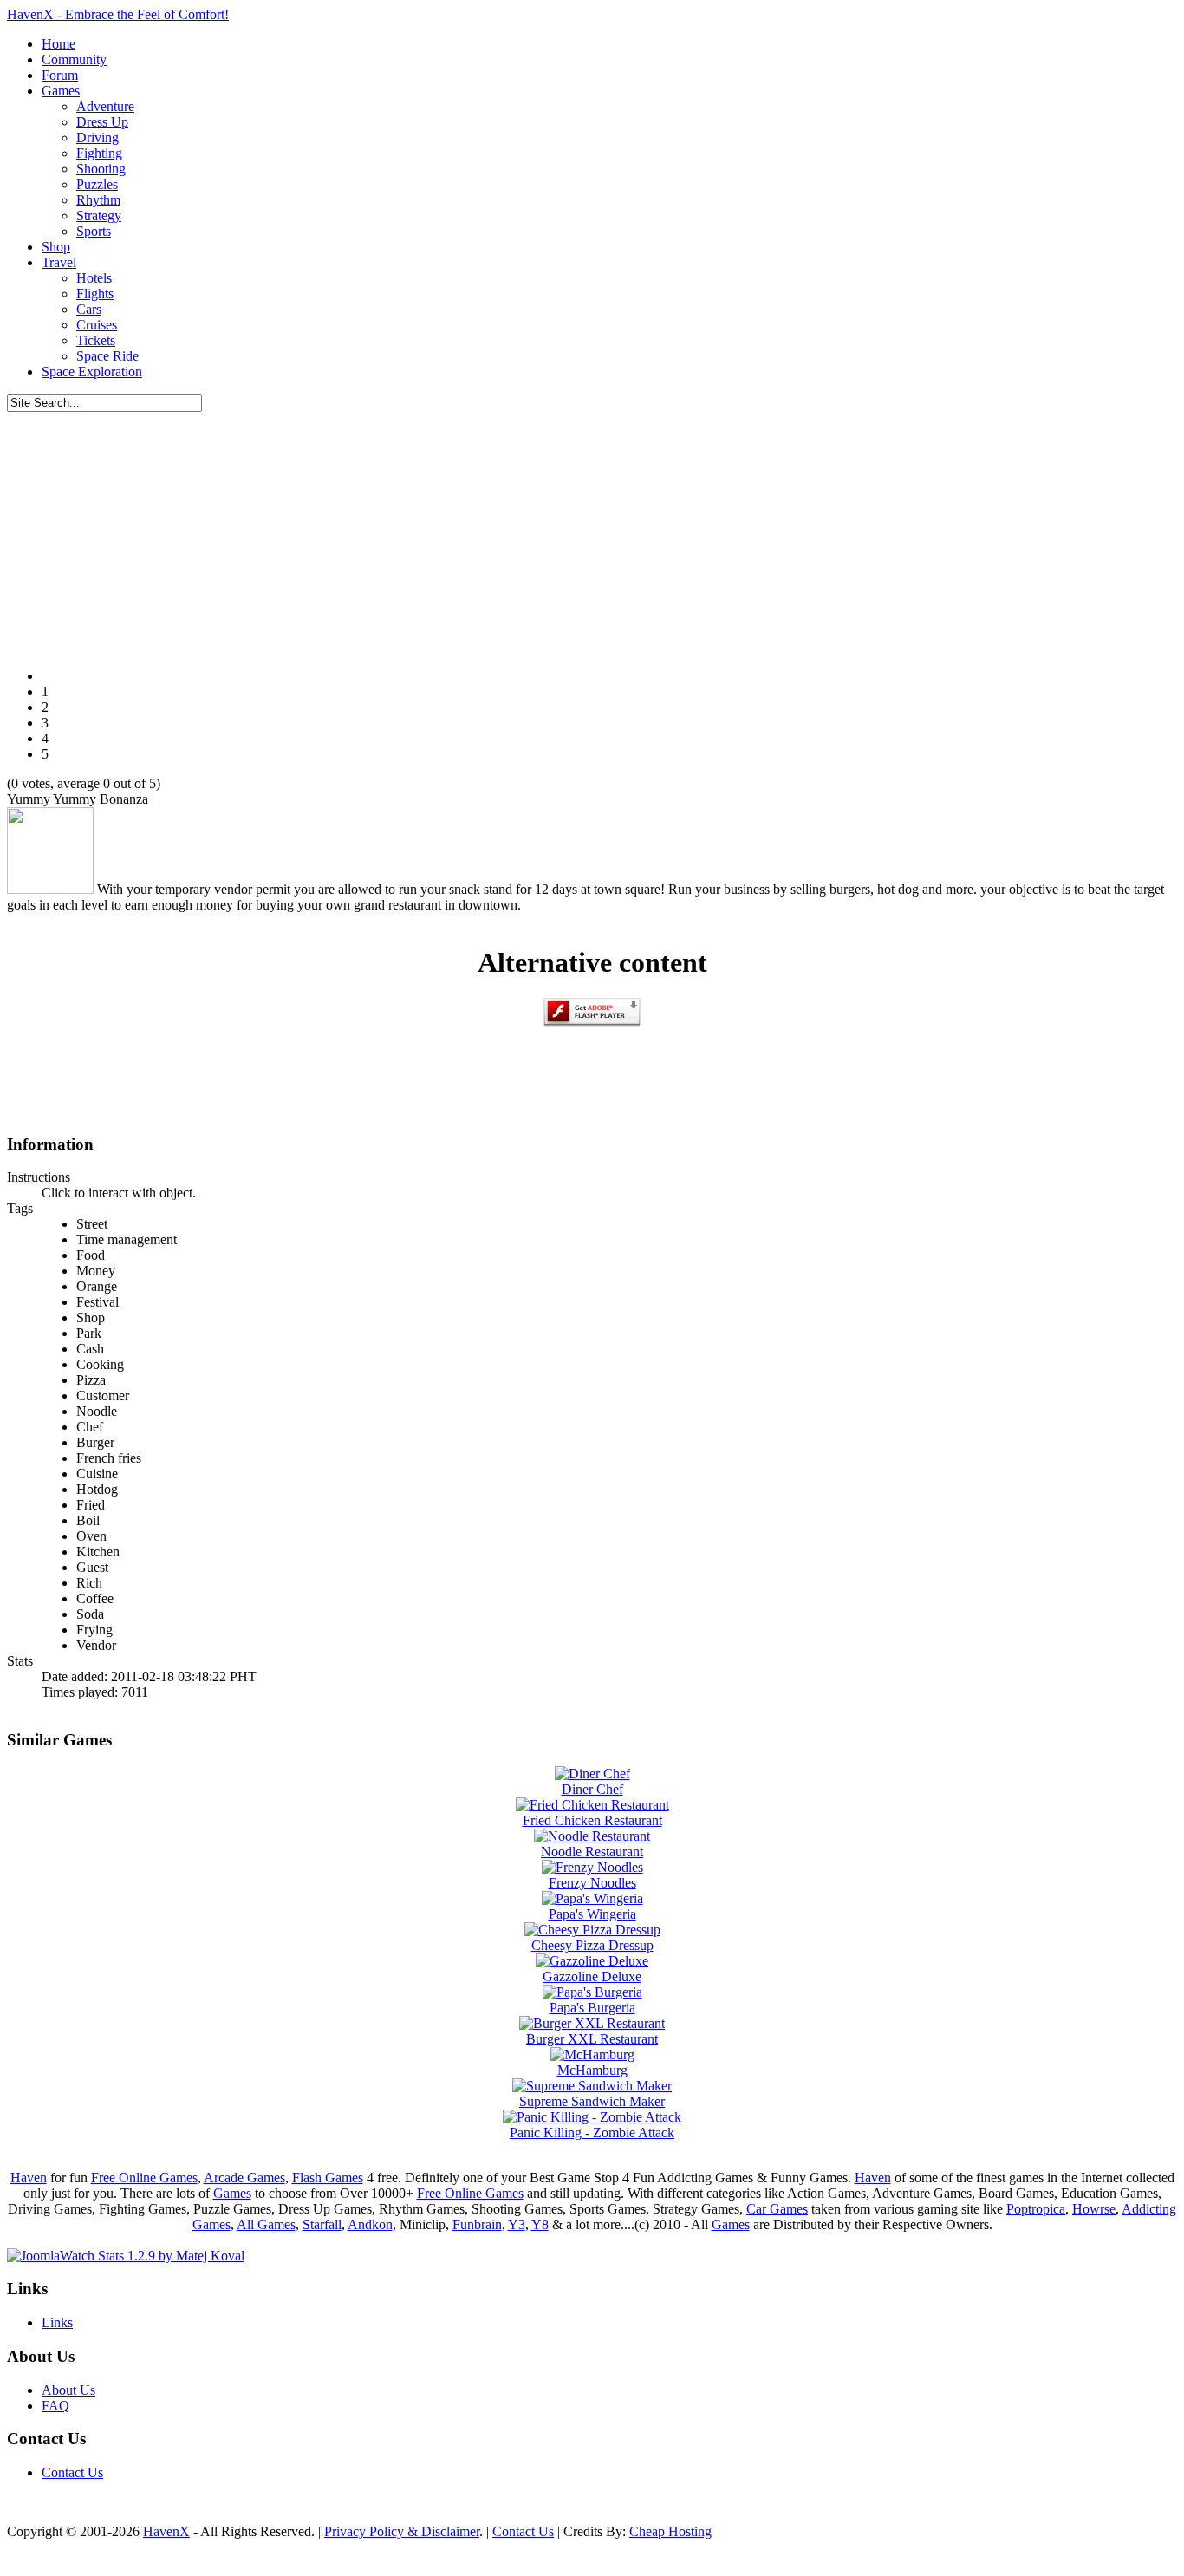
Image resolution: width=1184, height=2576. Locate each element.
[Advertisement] (592, 533)
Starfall (322, 2224)
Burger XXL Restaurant (592, 2039)
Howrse (1094, 2209)
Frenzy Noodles (592, 1883)
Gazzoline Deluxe (592, 1976)
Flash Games (328, 2178)
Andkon (370, 2224)
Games (232, 2193)
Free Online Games (144, 2178)
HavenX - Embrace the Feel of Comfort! (118, 14)
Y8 (540, 2224)
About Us (68, 2390)
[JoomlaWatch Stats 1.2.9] (126, 2256)
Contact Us (72, 2472)
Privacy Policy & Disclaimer (402, 2531)
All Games (266, 2224)
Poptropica (1036, 2209)
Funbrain (477, 2224)
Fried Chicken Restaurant (592, 1820)
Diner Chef (592, 1789)
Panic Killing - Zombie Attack (592, 2133)
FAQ (55, 2406)
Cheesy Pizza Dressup (592, 1945)
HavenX (166, 2531)
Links (57, 2322)
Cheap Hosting (670, 2531)
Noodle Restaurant (592, 1852)
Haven (29, 2178)
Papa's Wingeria (592, 1914)
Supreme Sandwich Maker (592, 2101)
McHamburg (592, 2070)
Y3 (517, 2224)
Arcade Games (244, 2178)
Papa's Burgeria (592, 2008)
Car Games (777, 2209)
